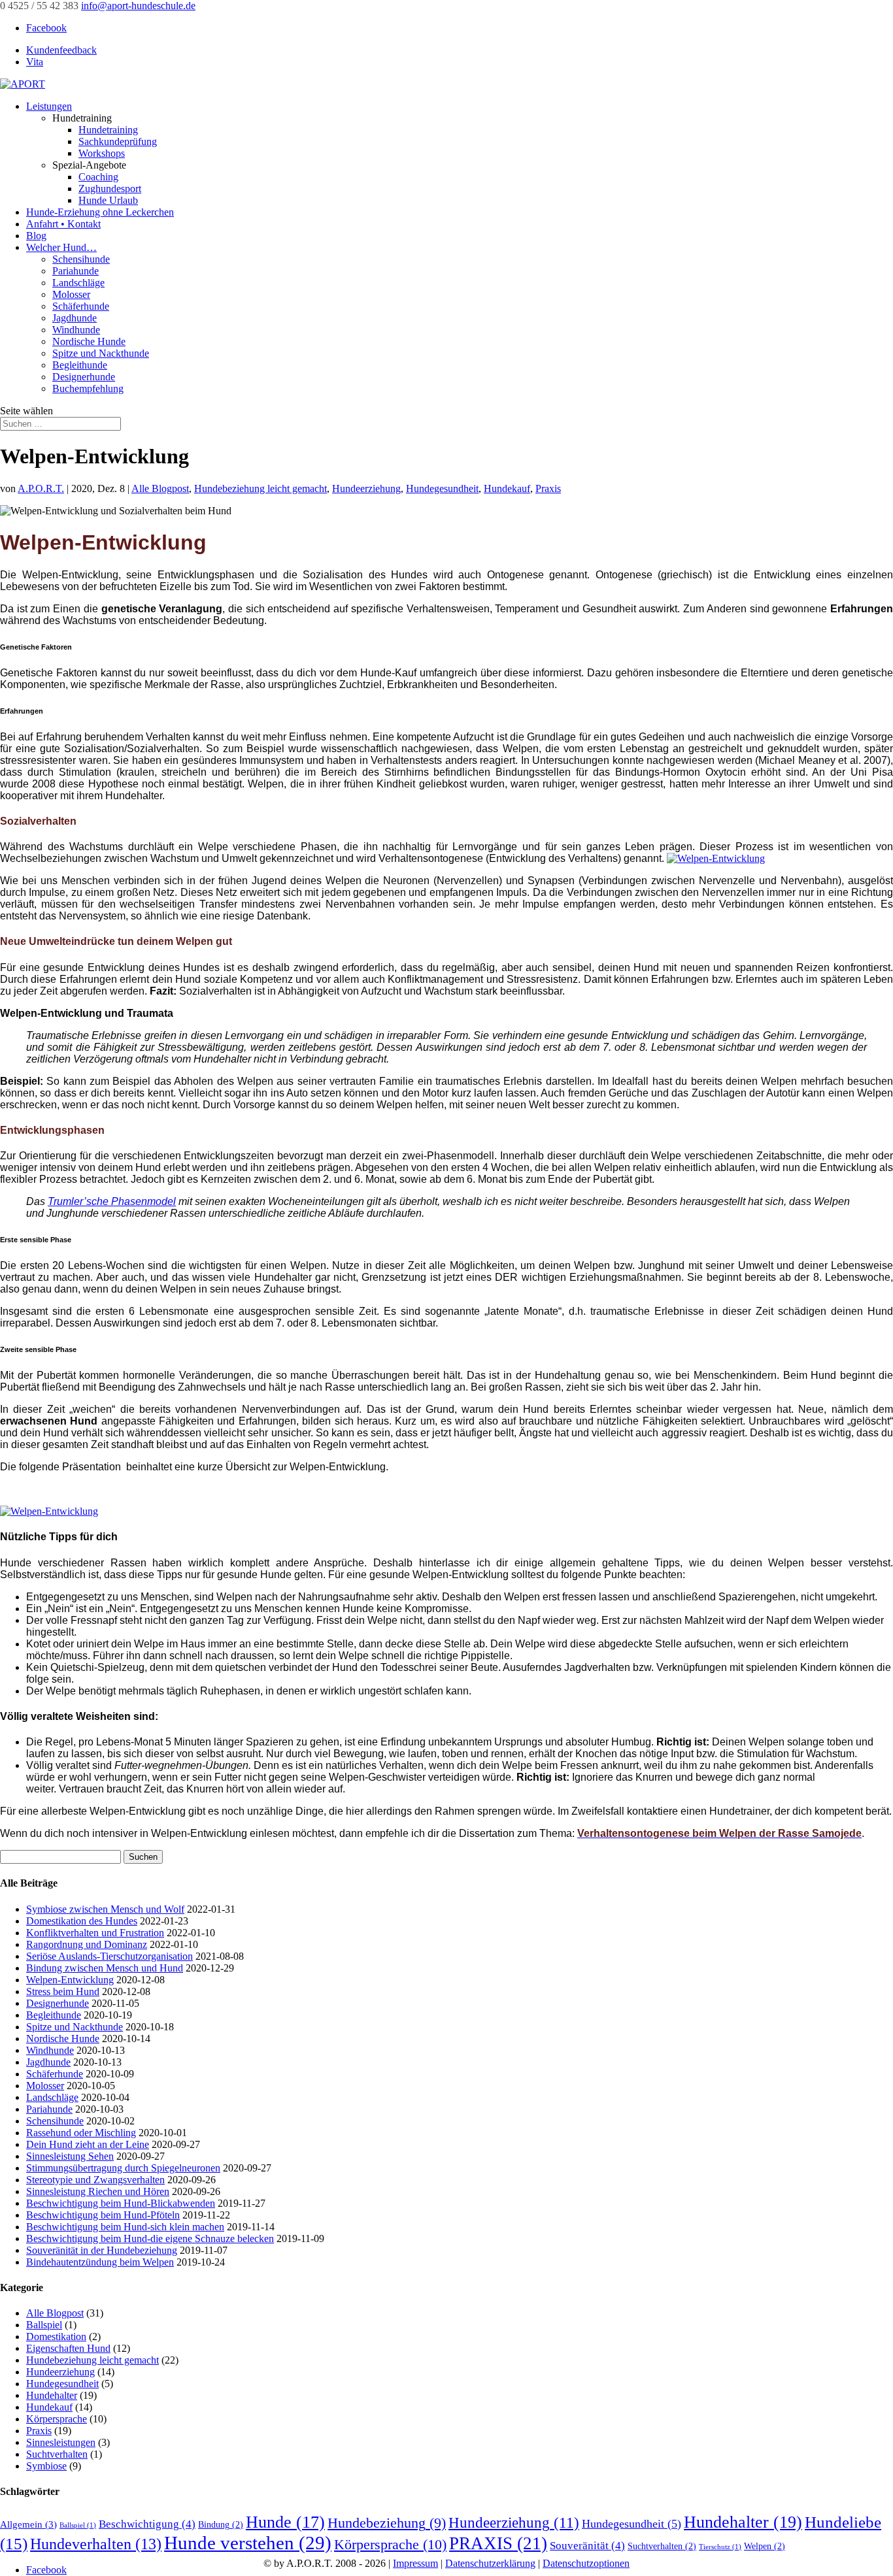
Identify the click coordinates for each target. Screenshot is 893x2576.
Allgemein (28, 2524)
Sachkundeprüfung (118, 141)
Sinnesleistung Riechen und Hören (98, 2191)
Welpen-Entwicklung (70, 1980)
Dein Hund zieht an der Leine (88, 2144)
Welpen (765, 2546)
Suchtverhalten (57, 2454)
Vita (35, 62)
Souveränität (587, 2546)
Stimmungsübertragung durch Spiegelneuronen (123, 2168)
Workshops (102, 153)
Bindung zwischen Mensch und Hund (105, 1968)
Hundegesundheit (442, 488)
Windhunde (76, 330)
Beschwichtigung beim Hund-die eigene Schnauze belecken (150, 2238)
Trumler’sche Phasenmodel (112, 1201)
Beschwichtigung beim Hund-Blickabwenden (121, 2203)
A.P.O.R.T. (41, 488)
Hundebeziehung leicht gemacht (261, 488)
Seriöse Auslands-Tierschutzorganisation (110, 1956)
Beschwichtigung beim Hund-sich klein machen (125, 2227)
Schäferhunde (81, 306)
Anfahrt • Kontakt (63, 224)
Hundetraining (108, 130)
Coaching (98, 177)
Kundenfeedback (61, 50)
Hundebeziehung (387, 2523)
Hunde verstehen (248, 2543)
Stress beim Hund (63, 1991)
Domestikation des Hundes (82, 1921)
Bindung (221, 2525)
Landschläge (78, 283)
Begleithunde (80, 365)
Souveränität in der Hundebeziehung (102, 2250)
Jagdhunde (75, 318)
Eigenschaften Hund (68, 2348)
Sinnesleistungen (61, 2442)
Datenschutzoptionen (586, 2563)
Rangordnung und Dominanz (87, 1944)
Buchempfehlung (88, 388)
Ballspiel (44, 2325)
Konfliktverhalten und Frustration (95, 1933)
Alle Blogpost (160, 488)
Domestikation (56, 2337)
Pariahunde (76, 271)
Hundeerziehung (366, 488)
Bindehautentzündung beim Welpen (100, 2262)
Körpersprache (57, 2419)
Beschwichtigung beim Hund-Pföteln (103, 2215)
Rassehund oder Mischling (81, 2133)
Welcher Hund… (61, 247)
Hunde (285, 2522)
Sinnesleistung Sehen (70, 2156)
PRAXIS (498, 2543)
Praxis (548, 488)
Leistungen (49, 106)
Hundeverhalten (96, 2544)
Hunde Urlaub (108, 200)
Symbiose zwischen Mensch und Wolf (105, 1909)
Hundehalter (52, 2395)
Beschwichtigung (147, 2524)
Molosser (71, 294)
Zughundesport (110, 189)
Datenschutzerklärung (490, 2563)
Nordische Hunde (89, 341)
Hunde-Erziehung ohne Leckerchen (100, 212)
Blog (36, 236)
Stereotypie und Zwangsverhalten (95, 2180)
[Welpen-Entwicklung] (49, 1511)
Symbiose (46, 2466)
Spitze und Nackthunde (101, 353)
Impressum (415, 2563)
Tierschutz (720, 2547)
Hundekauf (507, 488)
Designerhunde (84, 377)
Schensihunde (81, 259)
